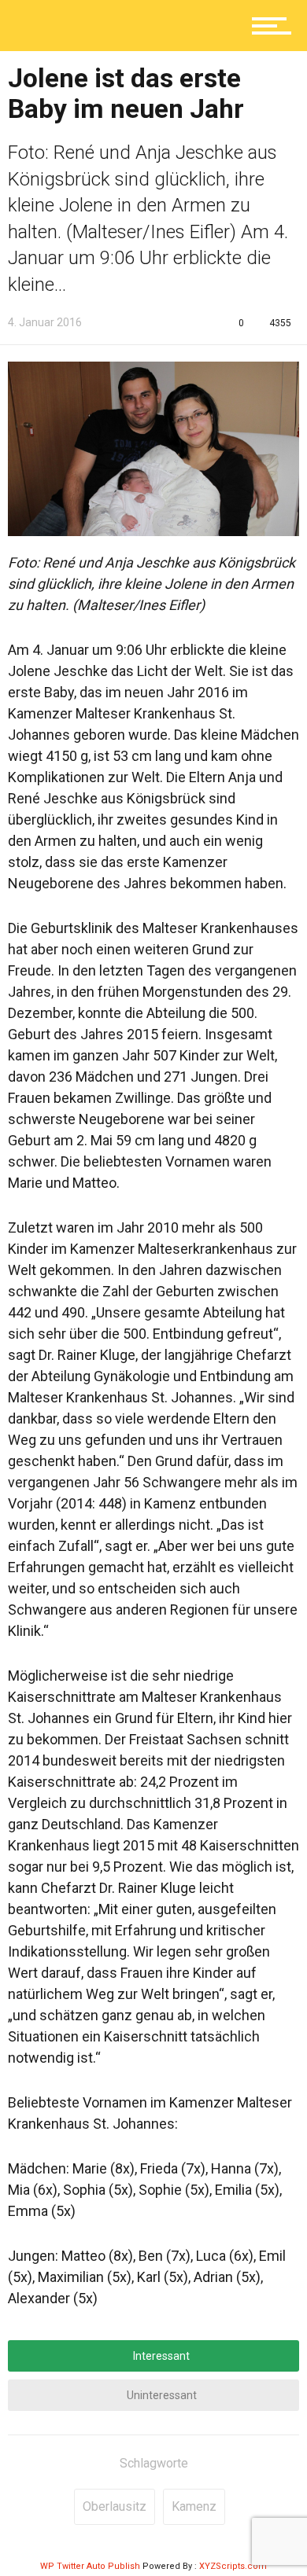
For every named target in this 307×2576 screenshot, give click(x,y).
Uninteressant (161, 2395)
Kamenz (194, 2506)
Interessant (160, 2356)
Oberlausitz (115, 2506)
